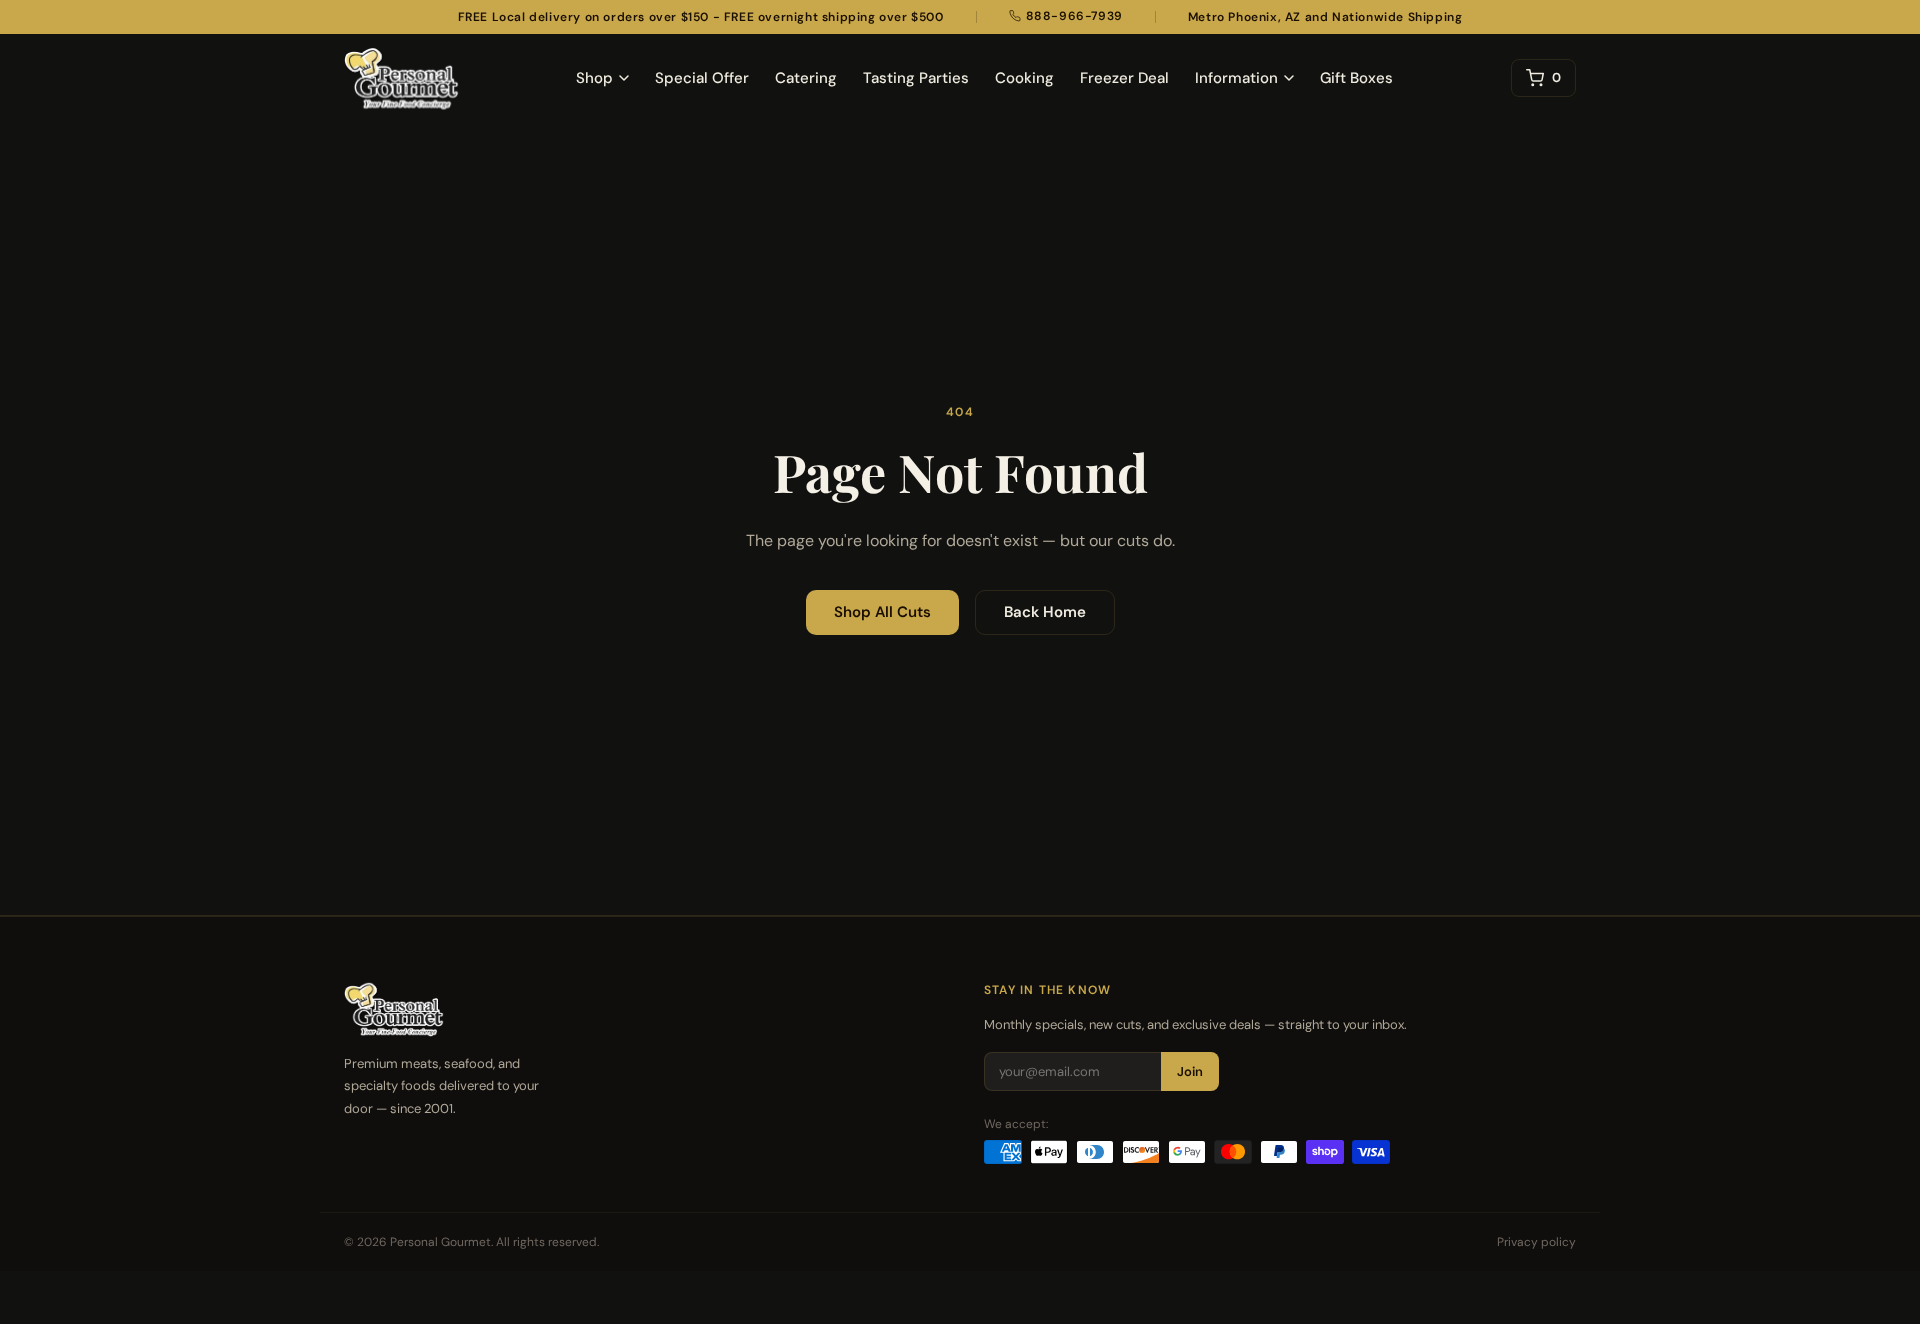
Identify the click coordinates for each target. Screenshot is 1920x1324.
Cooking (1024, 78)
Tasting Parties (916, 78)
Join (1190, 1071)
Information (1236, 78)
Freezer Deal (1124, 78)
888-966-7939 (1074, 16)
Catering (806, 78)
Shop (594, 78)
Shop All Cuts (882, 612)
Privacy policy (1536, 1242)
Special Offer (702, 78)
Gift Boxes (1356, 78)
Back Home (1045, 612)
